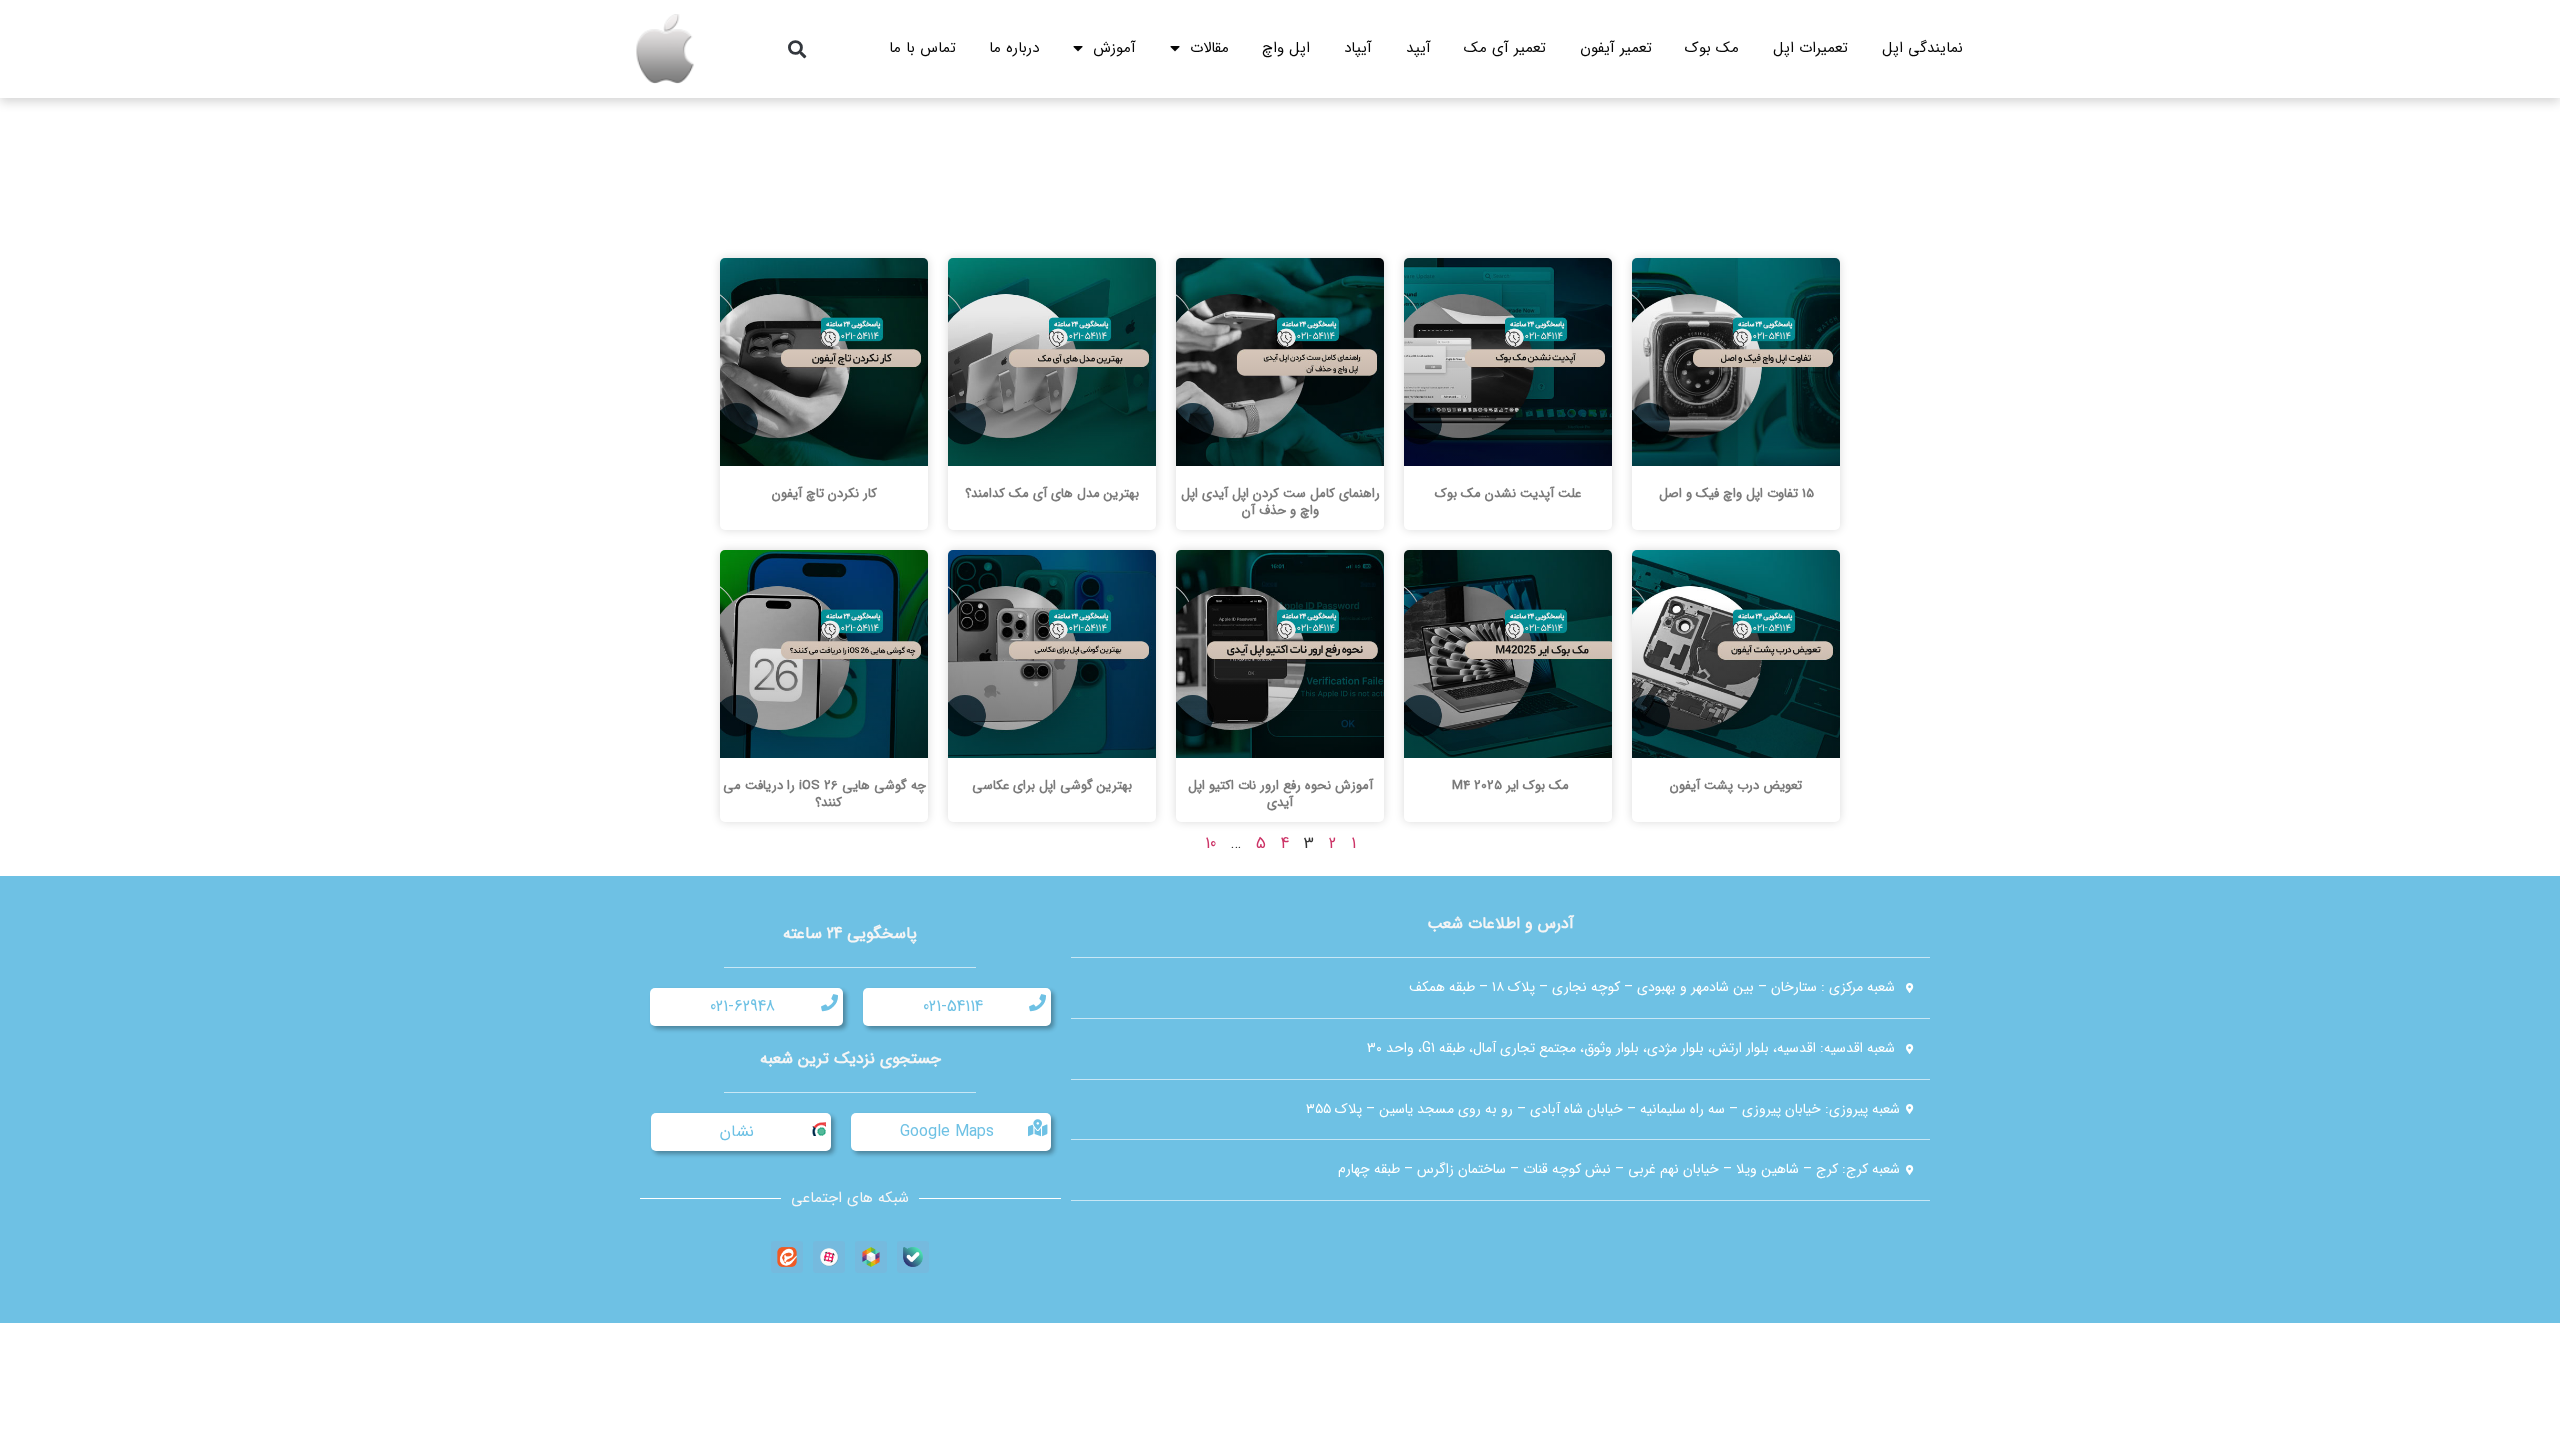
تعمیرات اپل (1810, 48)
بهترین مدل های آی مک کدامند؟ (1052, 493)
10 (1210, 843)
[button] (796, 49)
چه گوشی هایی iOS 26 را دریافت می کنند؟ (824, 794)
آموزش (1114, 48)
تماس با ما (922, 48)
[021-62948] (829, 1002)
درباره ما (1014, 48)
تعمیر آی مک (1505, 48)
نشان (737, 1131)
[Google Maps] (1037, 1127)
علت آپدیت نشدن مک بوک (1508, 493)
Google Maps (947, 1131)
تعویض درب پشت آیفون (1736, 785)
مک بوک (1712, 48)
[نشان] (817, 1127)
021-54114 (953, 1006)
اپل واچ (1286, 48)
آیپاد (1358, 48)
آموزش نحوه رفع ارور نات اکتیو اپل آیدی (1280, 794)
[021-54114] (1037, 1002)
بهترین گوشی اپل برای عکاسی (1052, 785)
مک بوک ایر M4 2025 (1508, 785)
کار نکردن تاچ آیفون (824, 493)
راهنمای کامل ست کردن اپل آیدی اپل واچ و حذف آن (1280, 502)
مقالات (1209, 48)
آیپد (1418, 48)
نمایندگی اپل (1922, 48)
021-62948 (742, 1006)
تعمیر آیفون (1616, 48)
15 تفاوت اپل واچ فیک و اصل (1736, 493)
